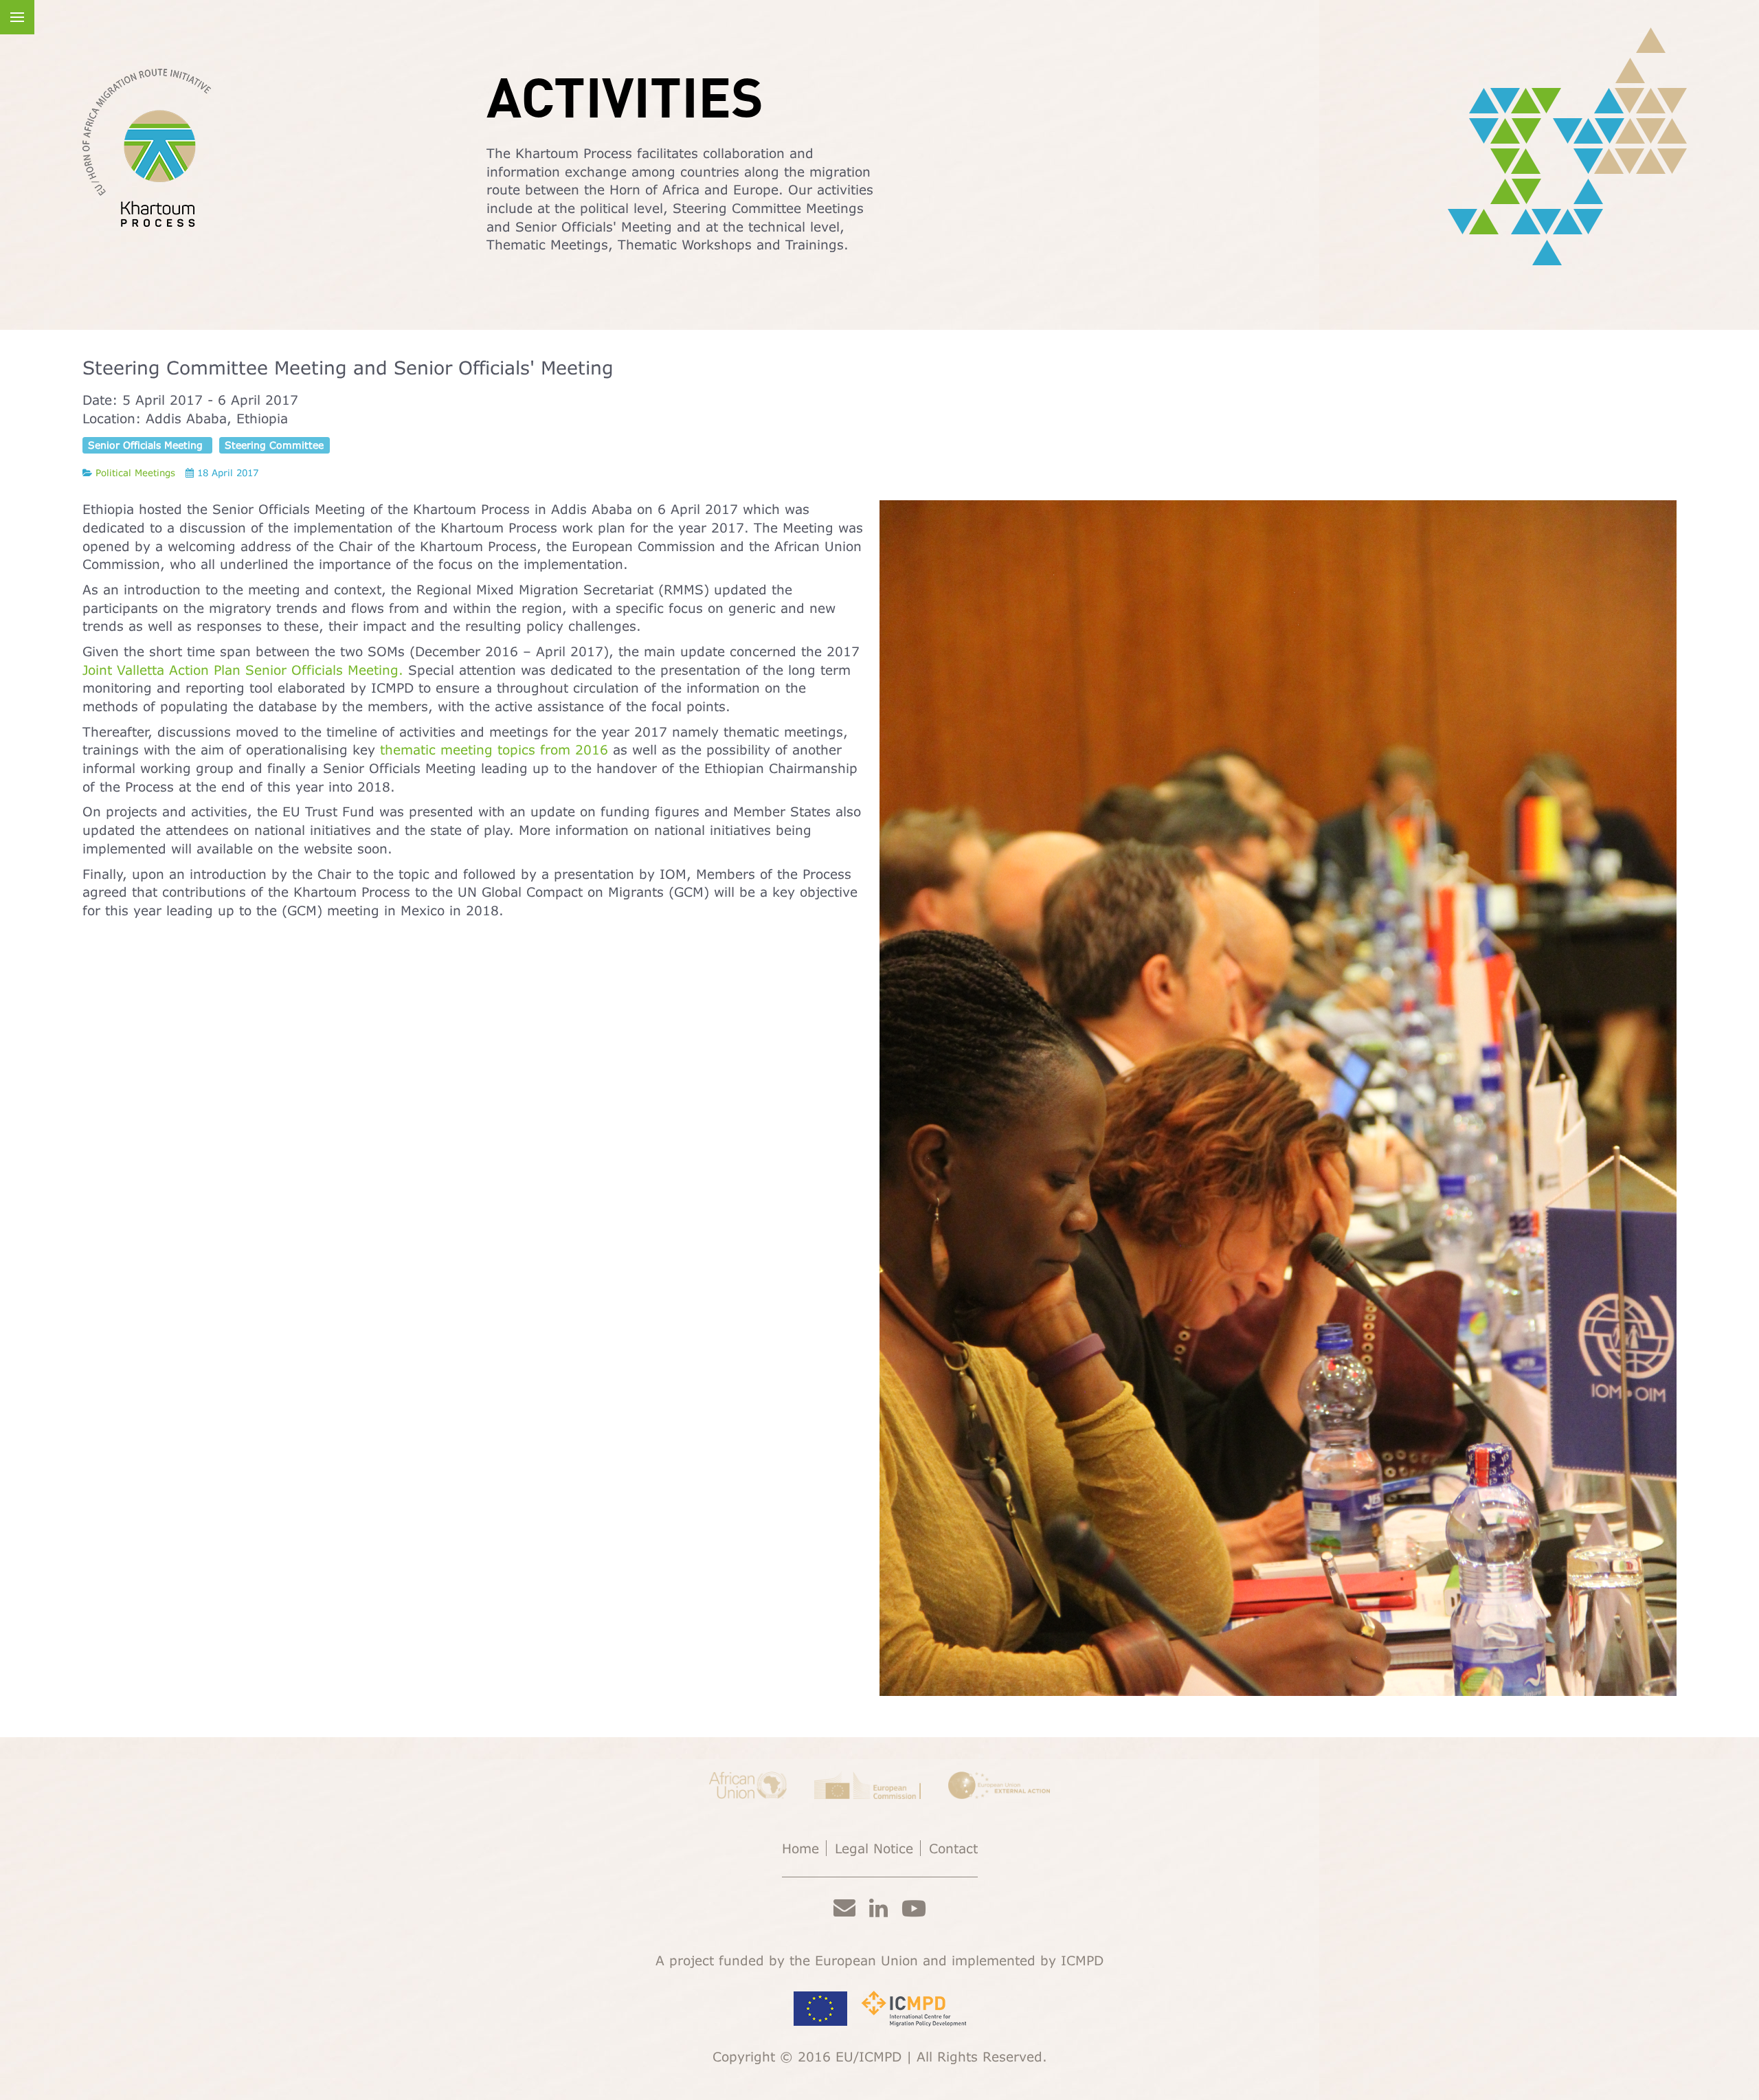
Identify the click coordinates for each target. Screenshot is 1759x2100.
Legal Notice (874, 1848)
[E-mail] (844, 1907)
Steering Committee (274, 445)
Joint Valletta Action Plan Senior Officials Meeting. (245, 670)
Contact (953, 1848)
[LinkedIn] (878, 1907)
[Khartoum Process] (147, 148)
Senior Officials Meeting (147, 445)
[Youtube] (914, 1908)
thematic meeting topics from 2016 (496, 749)
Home (800, 1848)
